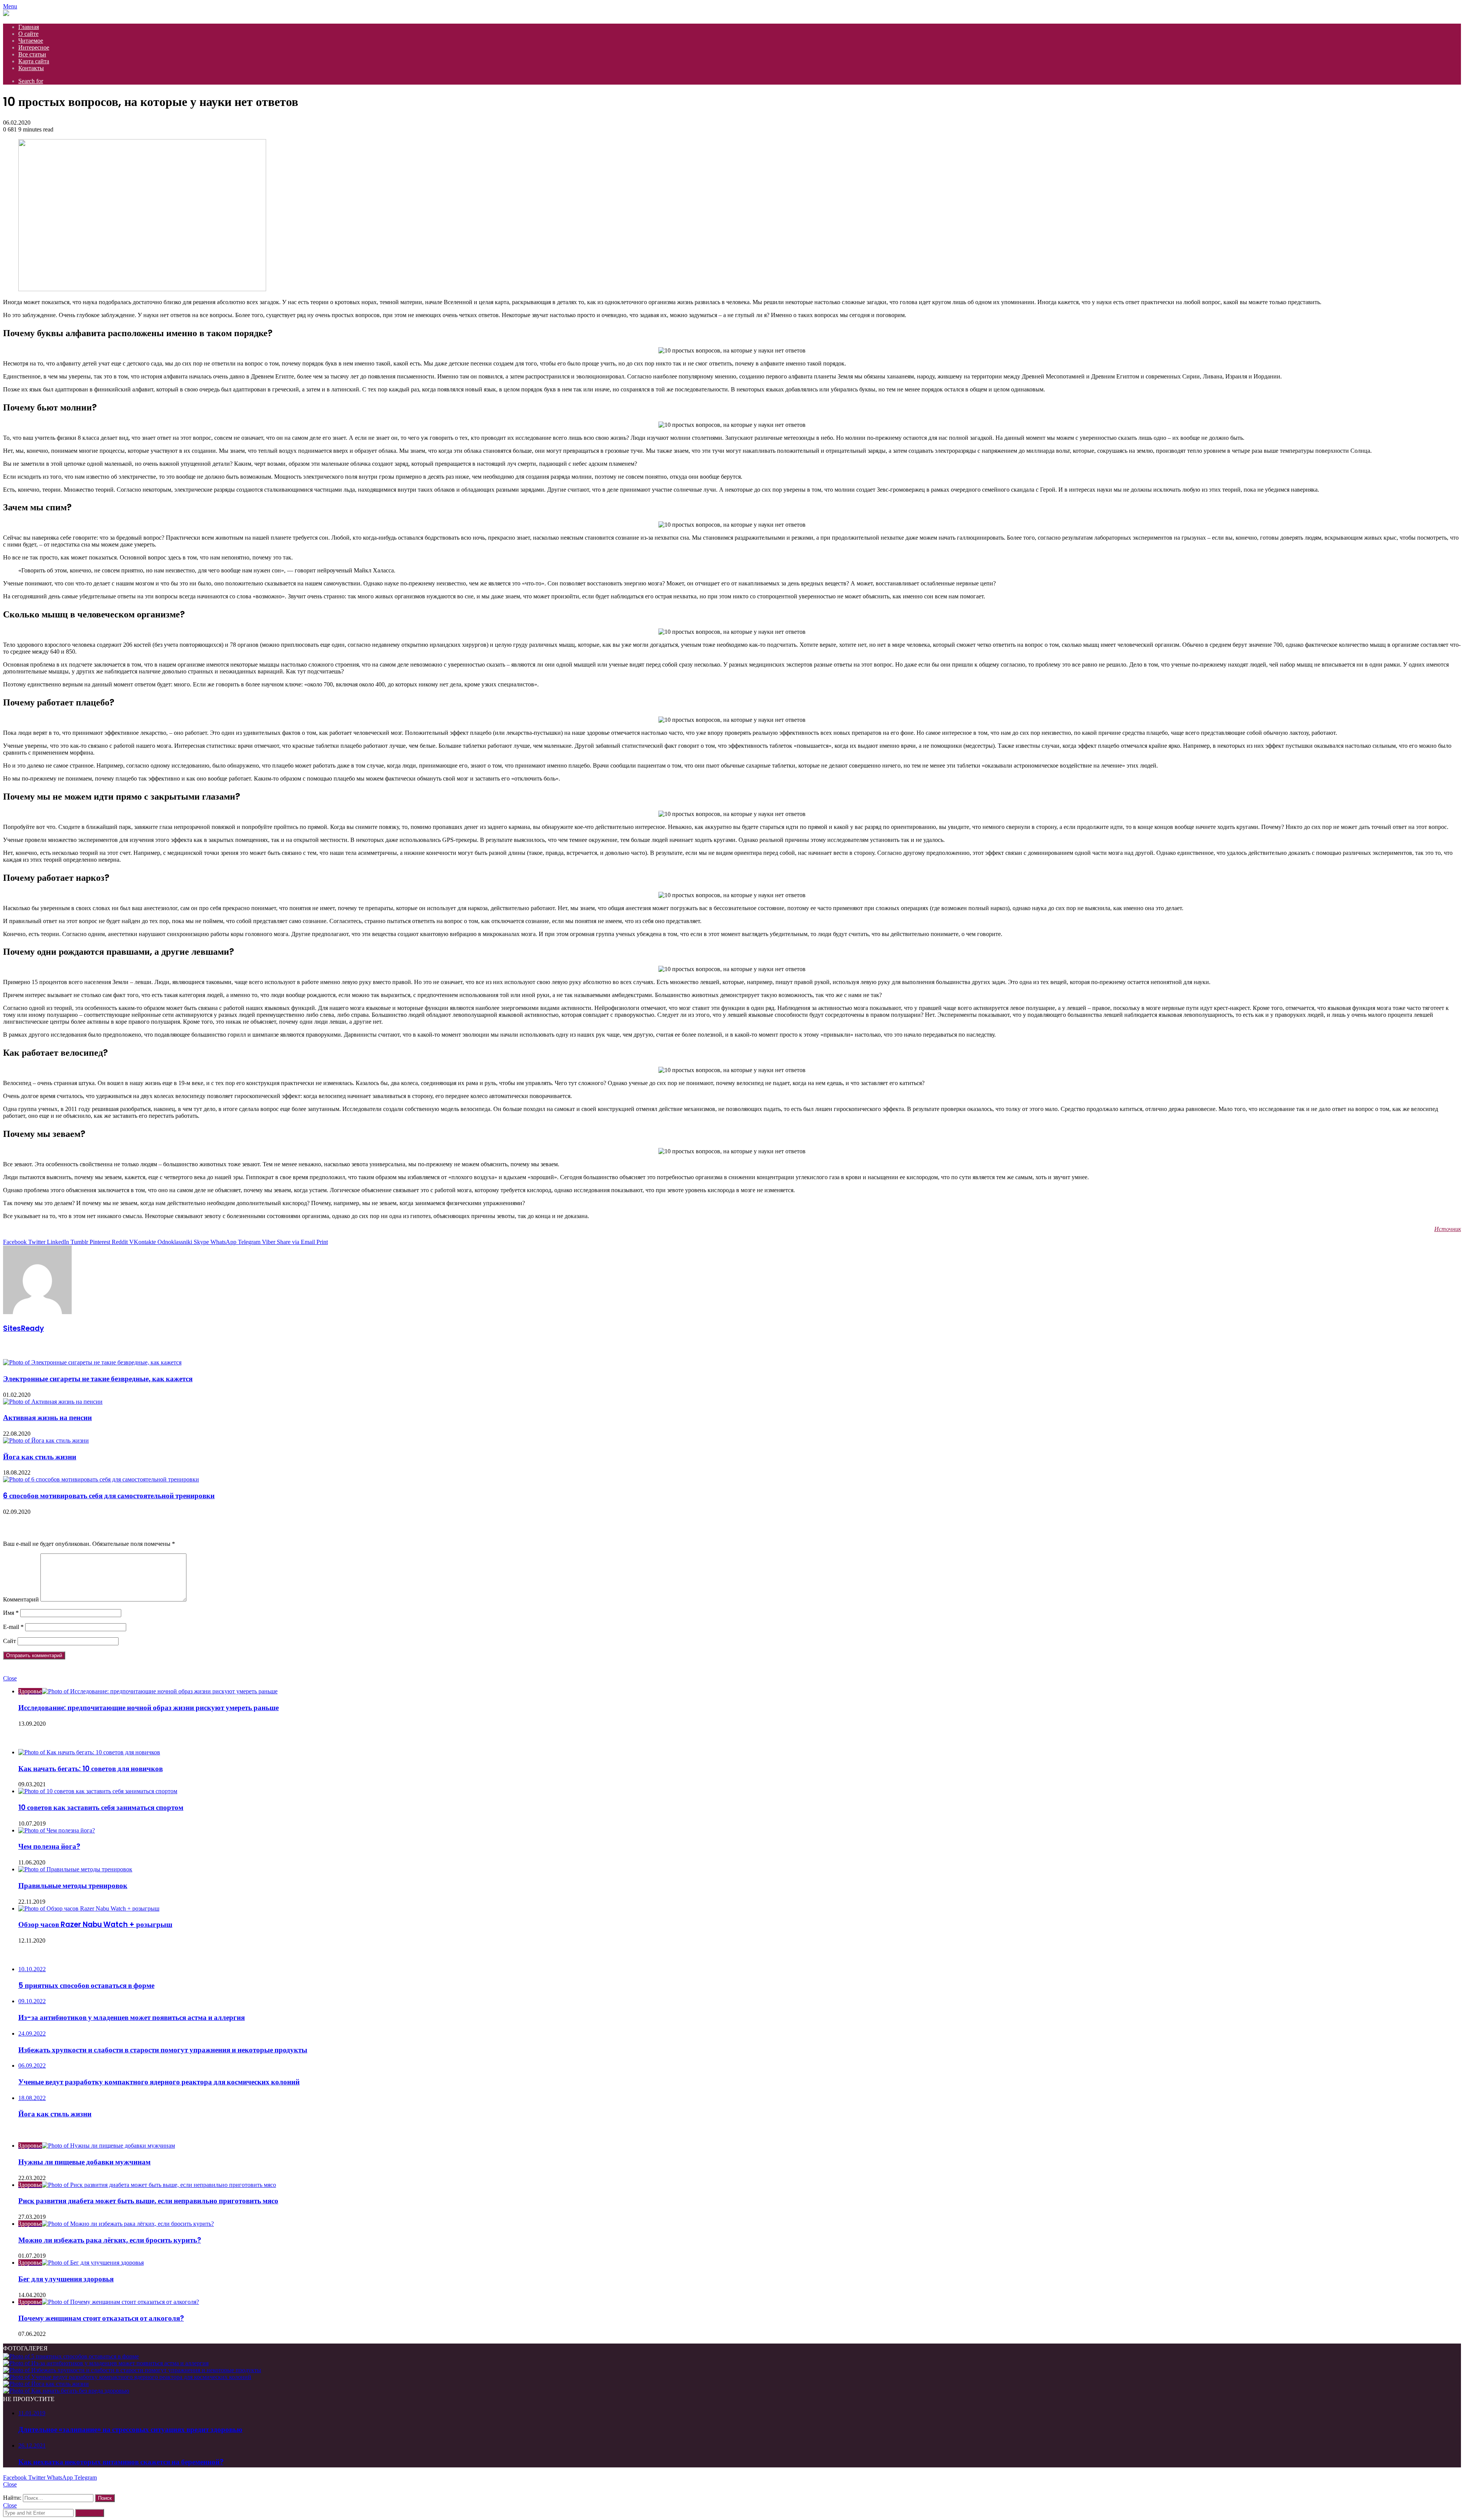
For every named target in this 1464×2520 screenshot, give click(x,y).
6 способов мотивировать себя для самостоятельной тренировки (109, 1496)
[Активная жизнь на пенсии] (53, 1402)
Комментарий (21, 1599)
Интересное (34, 47)
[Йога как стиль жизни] (46, 1440)
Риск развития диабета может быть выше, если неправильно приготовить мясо (148, 2201)
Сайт (10, 1641)
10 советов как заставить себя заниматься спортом (101, 1807)
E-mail (13, 1627)
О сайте (28, 34)
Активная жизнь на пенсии (47, 1418)
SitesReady (23, 1328)
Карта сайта (34, 61)
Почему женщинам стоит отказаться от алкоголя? (101, 2318)
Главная (29, 27)
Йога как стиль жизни (40, 1457)
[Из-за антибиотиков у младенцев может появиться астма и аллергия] (106, 2363)
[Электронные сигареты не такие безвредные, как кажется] (92, 1362)
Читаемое (31, 41)
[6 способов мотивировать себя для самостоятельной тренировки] (101, 1479)
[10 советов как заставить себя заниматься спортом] (98, 1791)
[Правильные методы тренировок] (75, 1869)
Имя (11, 1613)
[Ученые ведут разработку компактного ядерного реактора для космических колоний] (127, 2377)
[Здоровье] (6, 14)
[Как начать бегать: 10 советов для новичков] (89, 1752)
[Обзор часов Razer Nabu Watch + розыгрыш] (89, 1908)
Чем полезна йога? (49, 1846)
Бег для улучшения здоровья (66, 2279)
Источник (1448, 1229)
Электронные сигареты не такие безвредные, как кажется (98, 1379)
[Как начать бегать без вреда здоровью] (66, 2391)
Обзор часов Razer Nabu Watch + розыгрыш (95, 1924)
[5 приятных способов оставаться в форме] (71, 2356)
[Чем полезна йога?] (57, 1830)
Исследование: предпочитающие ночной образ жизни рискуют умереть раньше (148, 1708)
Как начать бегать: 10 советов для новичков (91, 1769)
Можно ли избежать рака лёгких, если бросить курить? (110, 2240)
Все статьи (32, 54)
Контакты (31, 68)
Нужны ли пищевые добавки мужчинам (84, 2162)
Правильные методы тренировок (73, 1886)
